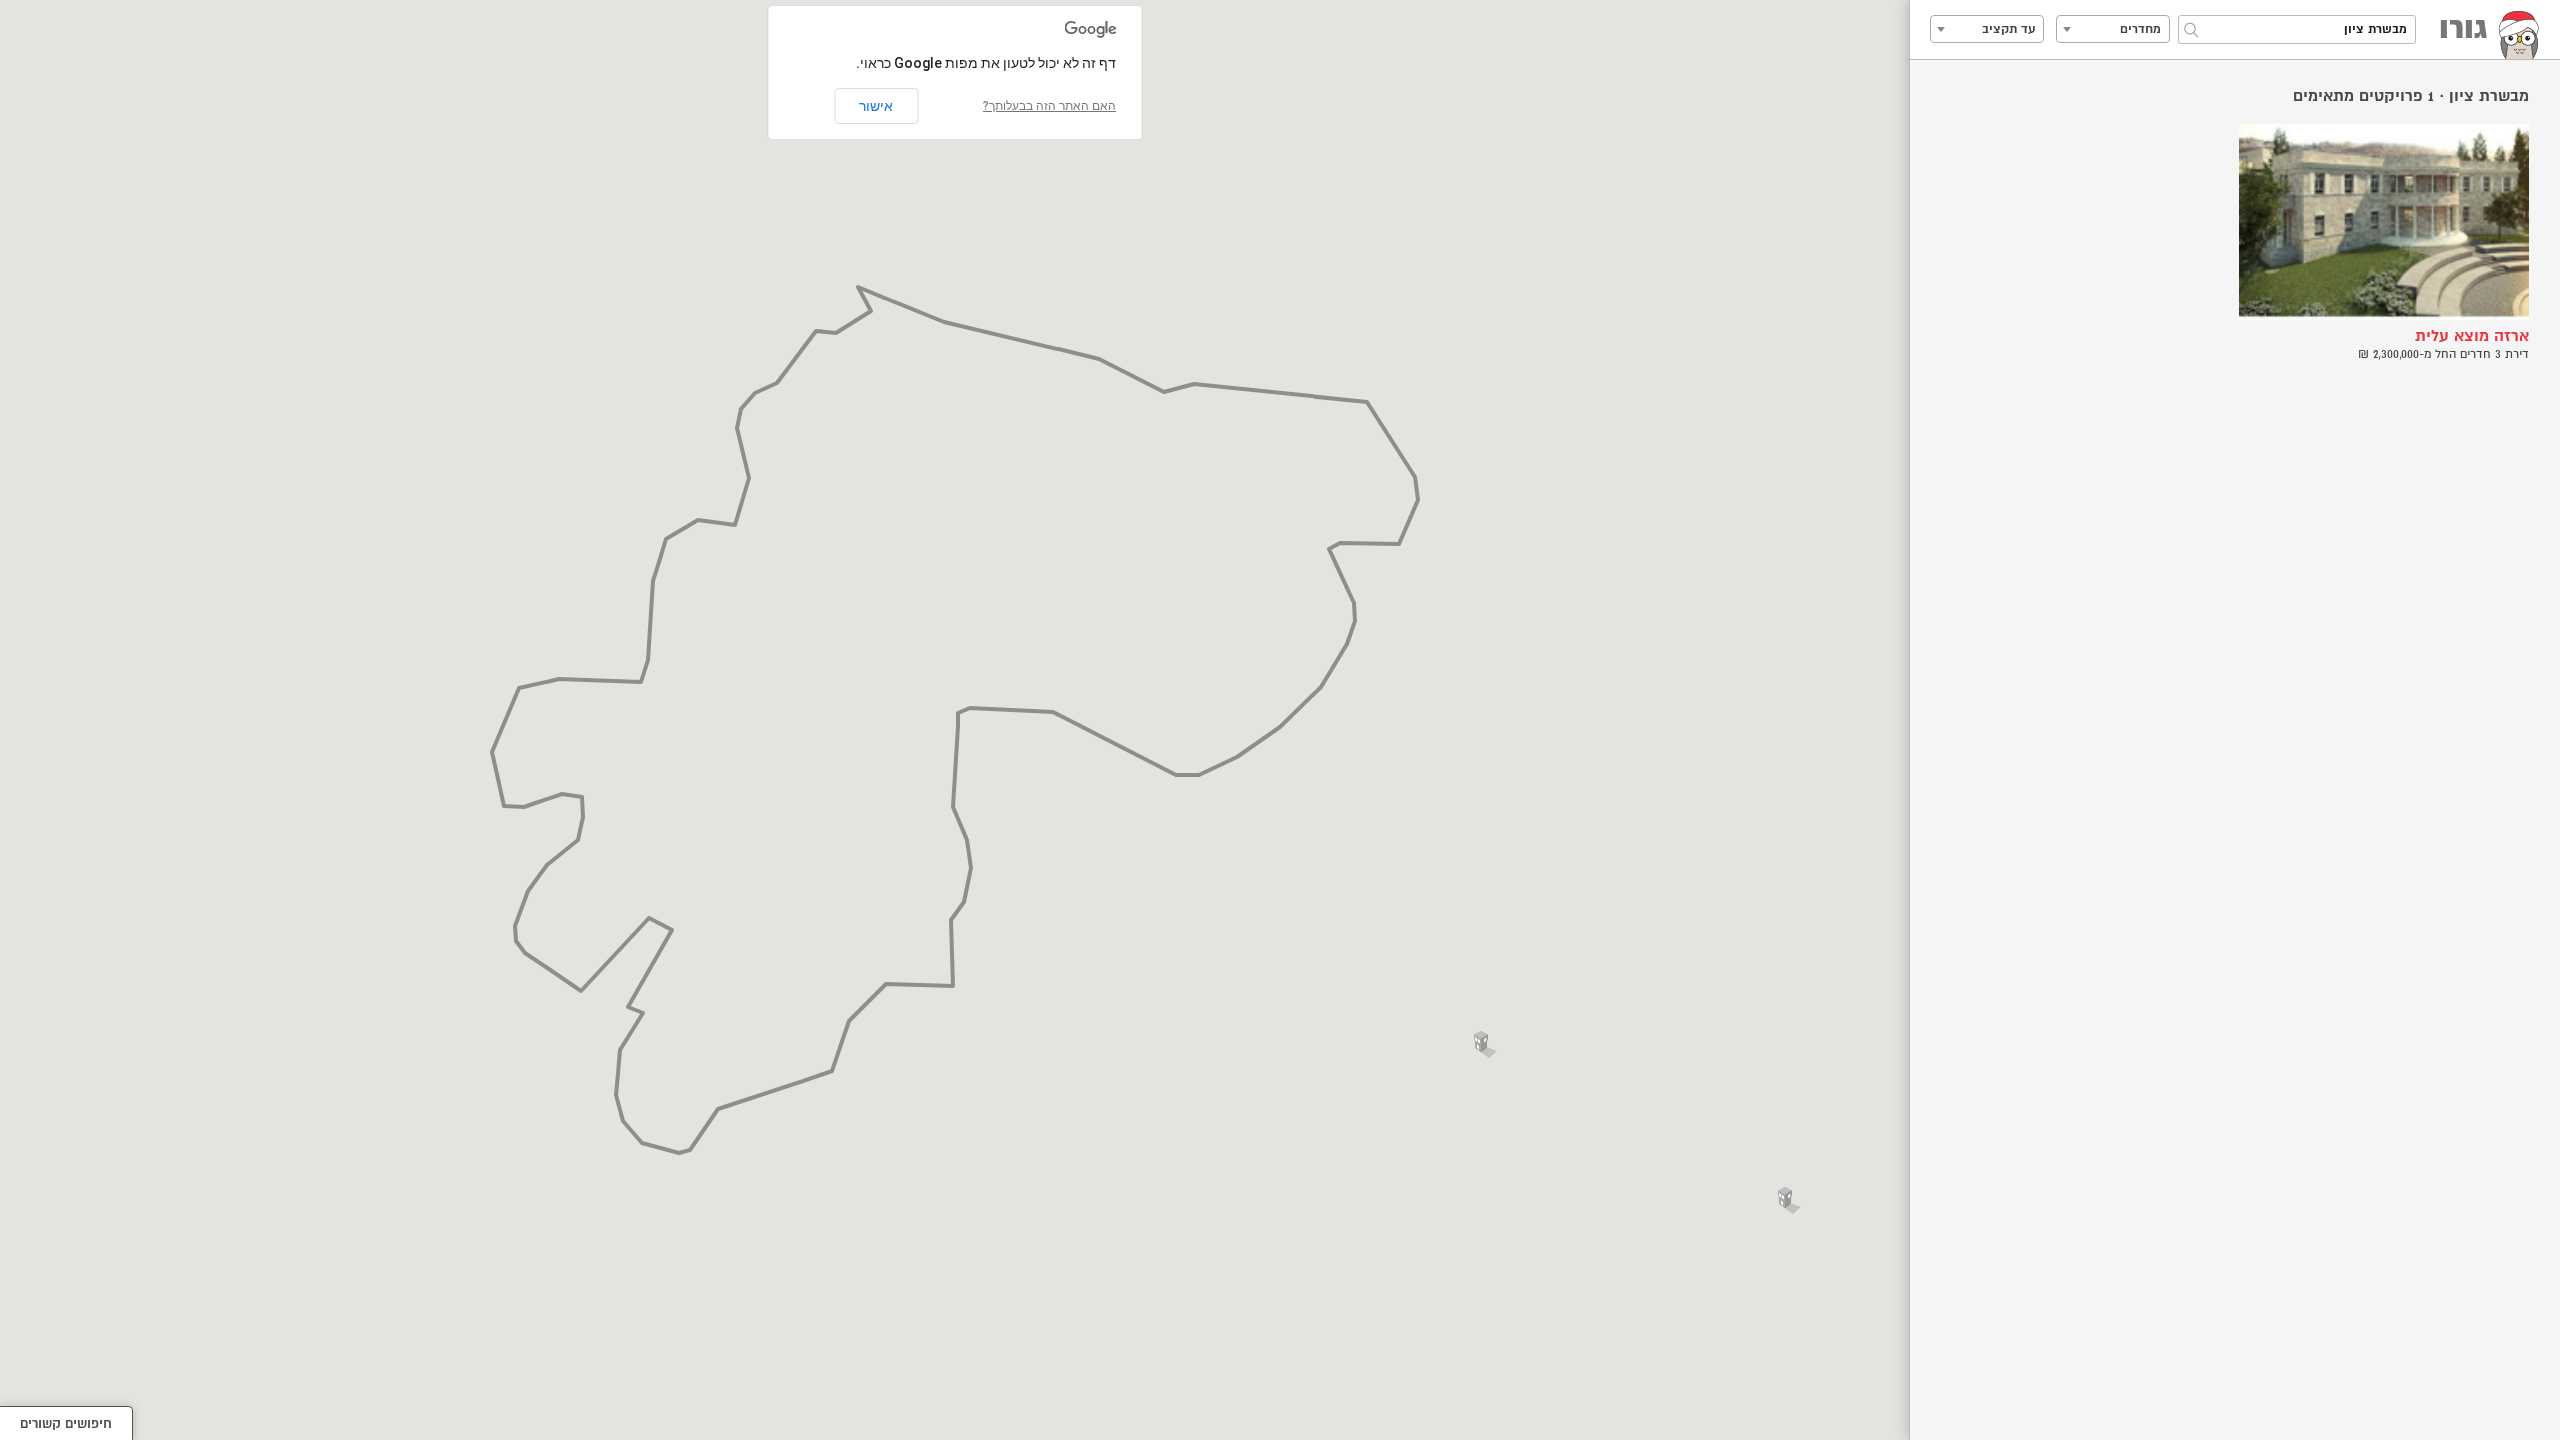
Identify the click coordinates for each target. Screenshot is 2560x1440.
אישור (876, 106)
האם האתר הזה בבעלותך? (1049, 106)
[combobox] (2113, 29)
